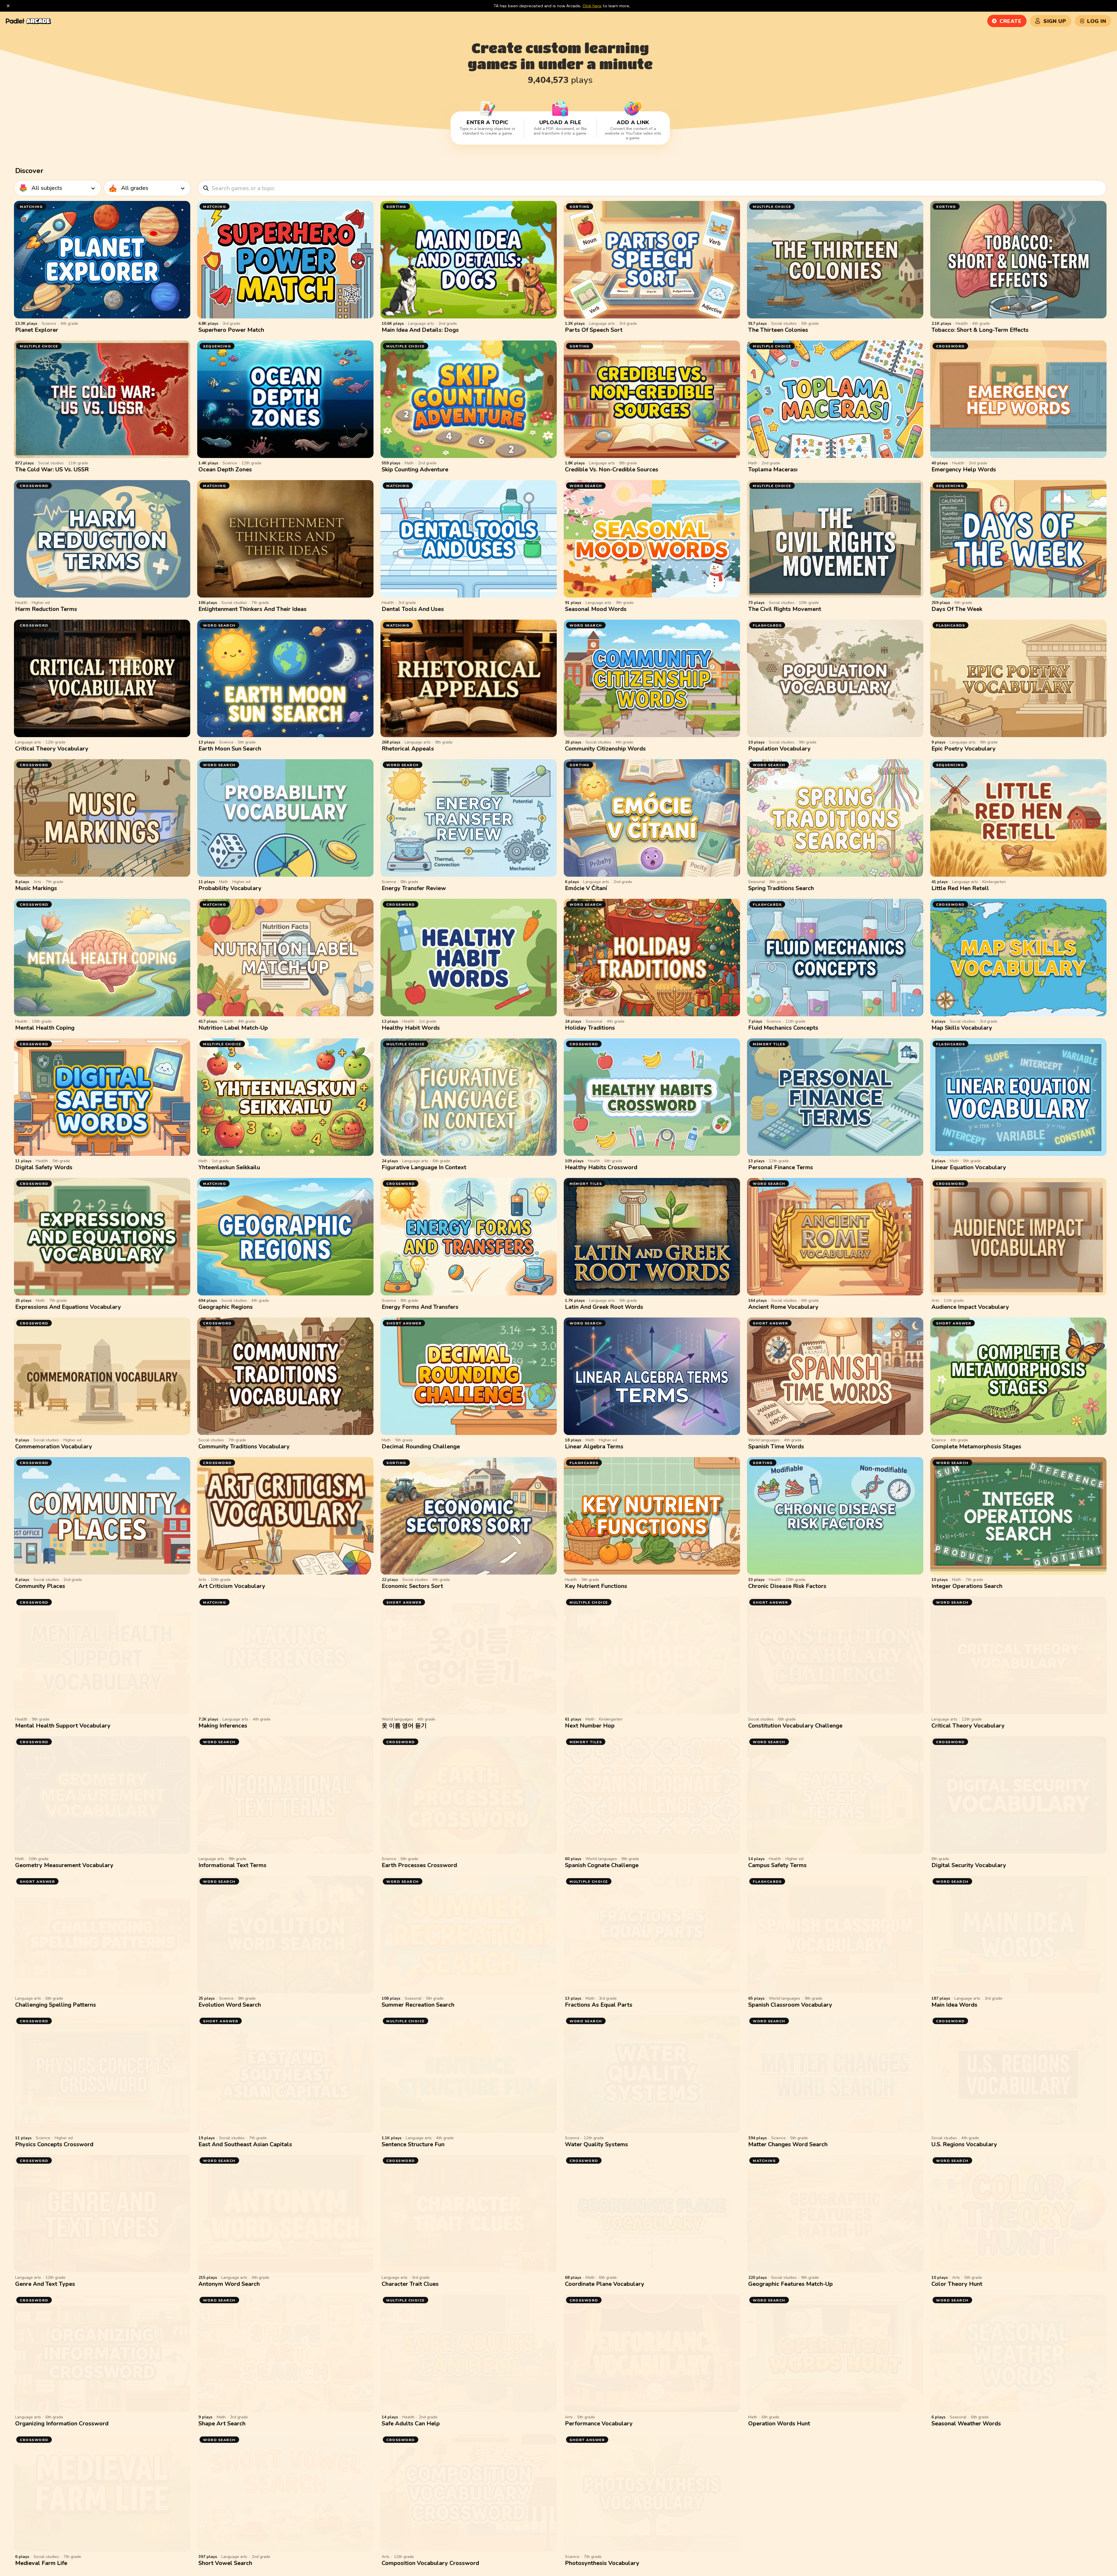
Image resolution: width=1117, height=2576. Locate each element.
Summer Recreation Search (418, 2005)
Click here (592, 6)
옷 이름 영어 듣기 (404, 1726)
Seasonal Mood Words (596, 609)
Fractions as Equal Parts (599, 2005)
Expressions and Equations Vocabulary (68, 1307)
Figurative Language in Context (424, 1167)
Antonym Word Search (229, 2284)
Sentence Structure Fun (413, 2144)
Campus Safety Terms (777, 1865)
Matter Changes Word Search (788, 2144)
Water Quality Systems (596, 2144)
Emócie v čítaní (586, 888)
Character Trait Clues (410, 2284)
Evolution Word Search (230, 2005)
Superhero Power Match (231, 330)
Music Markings (36, 888)
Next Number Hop (590, 1726)
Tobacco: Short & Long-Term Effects (980, 330)
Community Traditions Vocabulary (244, 1446)
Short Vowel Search (225, 2563)
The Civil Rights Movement (785, 609)
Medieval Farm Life (41, 2563)
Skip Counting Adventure (415, 469)
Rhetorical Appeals (408, 749)
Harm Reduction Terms (46, 609)
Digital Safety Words (44, 1167)
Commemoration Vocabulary (54, 1446)
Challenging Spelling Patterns (56, 2005)
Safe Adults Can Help (411, 2423)
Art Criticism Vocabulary (232, 1586)
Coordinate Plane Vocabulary (605, 2284)
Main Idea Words (954, 2005)
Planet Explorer (37, 330)
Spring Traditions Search (781, 888)
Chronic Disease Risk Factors (787, 1586)
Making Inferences (223, 1726)
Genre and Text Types (45, 2284)
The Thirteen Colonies (778, 330)
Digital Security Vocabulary (969, 1865)
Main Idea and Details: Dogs (420, 330)
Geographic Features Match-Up (790, 2284)
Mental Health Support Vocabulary (63, 1726)
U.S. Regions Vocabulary (964, 2144)
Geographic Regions (226, 1307)
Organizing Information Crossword (62, 2423)
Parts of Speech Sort (594, 330)
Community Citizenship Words (605, 749)
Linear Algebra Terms (594, 1446)
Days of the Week (957, 609)
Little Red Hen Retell (960, 888)
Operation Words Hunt (779, 2423)
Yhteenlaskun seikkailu (229, 1167)
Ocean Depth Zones (225, 469)
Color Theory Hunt (957, 2284)
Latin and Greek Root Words (604, 1307)
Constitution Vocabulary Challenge (795, 1726)
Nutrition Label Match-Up (233, 1028)
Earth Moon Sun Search (230, 749)
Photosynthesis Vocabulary (602, 2563)
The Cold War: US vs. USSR (52, 469)
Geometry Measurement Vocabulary (64, 1865)
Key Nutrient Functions (596, 1586)
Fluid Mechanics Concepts (783, 1028)
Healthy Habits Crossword (601, 1167)
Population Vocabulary (779, 749)
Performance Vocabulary (599, 2423)
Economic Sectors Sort (412, 1586)
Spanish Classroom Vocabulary (790, 2005)
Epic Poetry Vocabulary (964, 749)
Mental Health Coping (45, 1028)
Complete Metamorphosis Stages (976, 1446)
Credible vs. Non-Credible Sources (612, 469)
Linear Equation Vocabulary (969, 1167)
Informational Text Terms (232, 1865)
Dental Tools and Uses (413, 609)
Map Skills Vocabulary (962, 1028)
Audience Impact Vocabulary (970, 1307)
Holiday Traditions (590, 1028)
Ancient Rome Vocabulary (783, 1307)
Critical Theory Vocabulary (52, 749)
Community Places (40, 1586)
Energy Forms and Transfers (420, 1307)
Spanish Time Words (776, 1446)
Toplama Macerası (773, 469)
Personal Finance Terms (781, 1167)
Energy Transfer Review (414, 888)
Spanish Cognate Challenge (602, 1865)
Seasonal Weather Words (966, 2423)
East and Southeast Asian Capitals (245, 2144)
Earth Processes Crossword (419, 1865)
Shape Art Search (222, 2423)
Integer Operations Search (967, 1586)
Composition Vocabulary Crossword (430, 2563)
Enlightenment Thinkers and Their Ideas (252, 609)
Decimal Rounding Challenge (421, 1446)
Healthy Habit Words (411, 1028)
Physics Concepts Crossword (54, 2144)
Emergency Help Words (964, 469)
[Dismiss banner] (8, 6)
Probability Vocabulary (230, 888)
